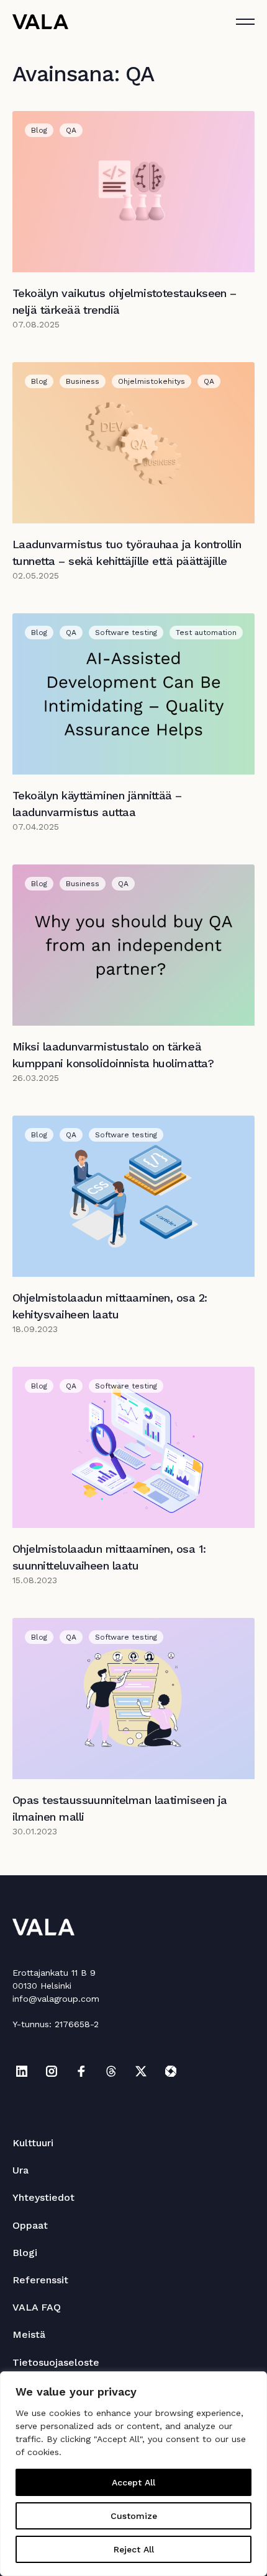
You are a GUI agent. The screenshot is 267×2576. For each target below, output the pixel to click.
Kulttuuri (33, 2143)
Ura (20, 2170)
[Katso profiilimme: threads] (111, 2071)
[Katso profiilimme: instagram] (52, 2071)
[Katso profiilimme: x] (141, 2071)
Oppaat (30, 2225)
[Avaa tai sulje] (245, 22)
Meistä (29, 2334)
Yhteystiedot (43, 2197)
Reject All (134, 2549)
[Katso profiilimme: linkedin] (22, 2071)
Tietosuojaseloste (56, 2362)
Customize (134, 2516)
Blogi (25, 2253)
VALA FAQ (37, 2307)
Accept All (133, 2482)
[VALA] (40, 22)
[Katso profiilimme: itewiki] (171, 2071)
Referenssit (40, 2280)
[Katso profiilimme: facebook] (81, 2071)
